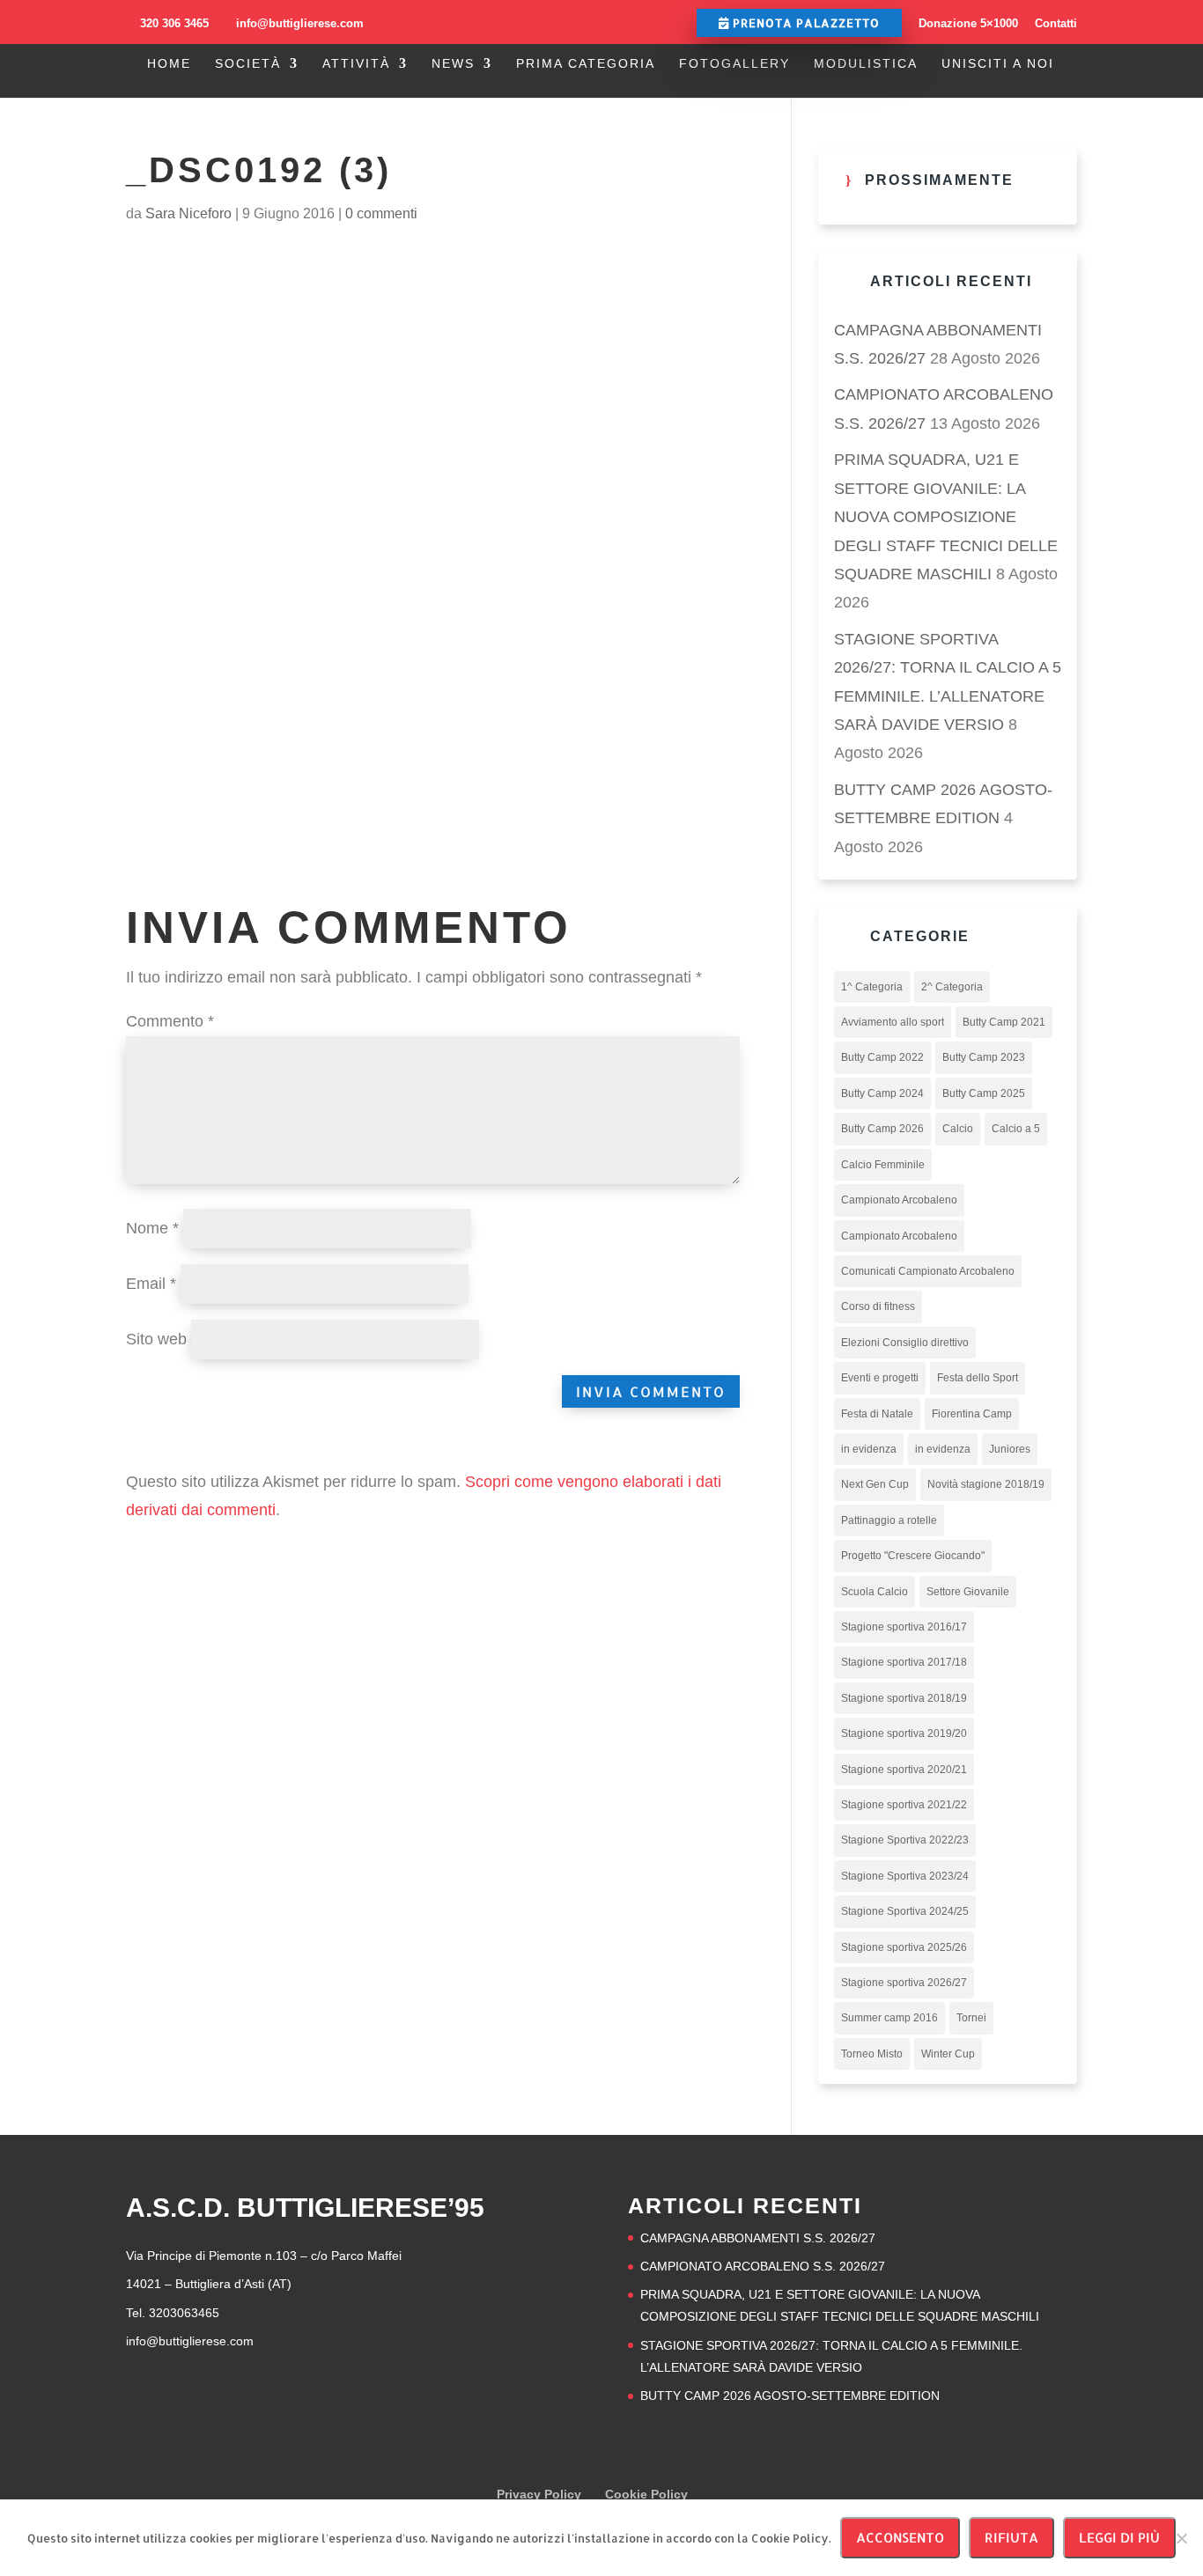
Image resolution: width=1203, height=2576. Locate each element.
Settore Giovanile (968, 1592)
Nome (152, 1228)
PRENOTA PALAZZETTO (804, 23)
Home (169, 64)
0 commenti (381, 213)
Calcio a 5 (1016, 1129)
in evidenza (869, 1449)
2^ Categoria (952, 987)
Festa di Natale (877, 1414)
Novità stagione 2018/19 (986, 1484)
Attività (356, 64)
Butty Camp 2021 (1004, 1022)
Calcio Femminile (883, 1165)
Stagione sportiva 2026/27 (904, 1983)
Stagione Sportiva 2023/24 (905, 1876)
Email (151, 1284)
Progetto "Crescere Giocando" (913, 1556)
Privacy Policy (539, 2494)
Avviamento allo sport (893, 1022)
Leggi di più (1119, 2538)
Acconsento (900, 2538)
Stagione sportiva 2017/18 (904, 1662)
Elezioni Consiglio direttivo (905, 1343)
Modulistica (866, 64)
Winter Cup (948, 2054)
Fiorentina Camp (972, 1414)
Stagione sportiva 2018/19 (904, 1698)
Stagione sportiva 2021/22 (904, 1805)
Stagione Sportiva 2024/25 (905, 1911)
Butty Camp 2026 (882, 1129)
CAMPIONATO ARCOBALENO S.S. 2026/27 (763, 2266)
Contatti (1056, 23)
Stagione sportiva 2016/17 (904, 1627)
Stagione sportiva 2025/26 (904, 1947)
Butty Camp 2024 (882, 1093)
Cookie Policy (646, 2494)
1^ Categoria (872, 987)
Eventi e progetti (880, 1378)
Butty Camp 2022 (882, 1057)
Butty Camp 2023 (984, 1057)
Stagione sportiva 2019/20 (904, 1733)
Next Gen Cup (875, 1484)
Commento (170, 1021)
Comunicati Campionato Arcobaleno (928, 1271)
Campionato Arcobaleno (899, 1200)
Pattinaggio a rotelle (889, 1520)
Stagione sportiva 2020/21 (904, 1770)
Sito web (156, 1339)
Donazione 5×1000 (968, 23)
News (453, 64)
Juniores (1010, 1449)
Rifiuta (1011, 2538)
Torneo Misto (872, 2054)
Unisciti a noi (998, 64)
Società (248, 64)
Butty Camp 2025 (984, 1093)
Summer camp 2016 (889, 2018)
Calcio (958, 1129)
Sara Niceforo (188, 213)
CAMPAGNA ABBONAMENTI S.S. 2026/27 (758, 2238)
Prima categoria (586, 64)
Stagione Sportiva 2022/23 (905, 1840)
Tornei (971, 2018)
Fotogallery (734, 64)
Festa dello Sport (978, 1378)
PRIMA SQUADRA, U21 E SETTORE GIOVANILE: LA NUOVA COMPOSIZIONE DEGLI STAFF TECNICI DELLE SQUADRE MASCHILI (946, 517)
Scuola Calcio (875, 1592)
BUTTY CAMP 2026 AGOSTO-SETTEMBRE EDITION (790, 2396)
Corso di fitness (878, 1306)
